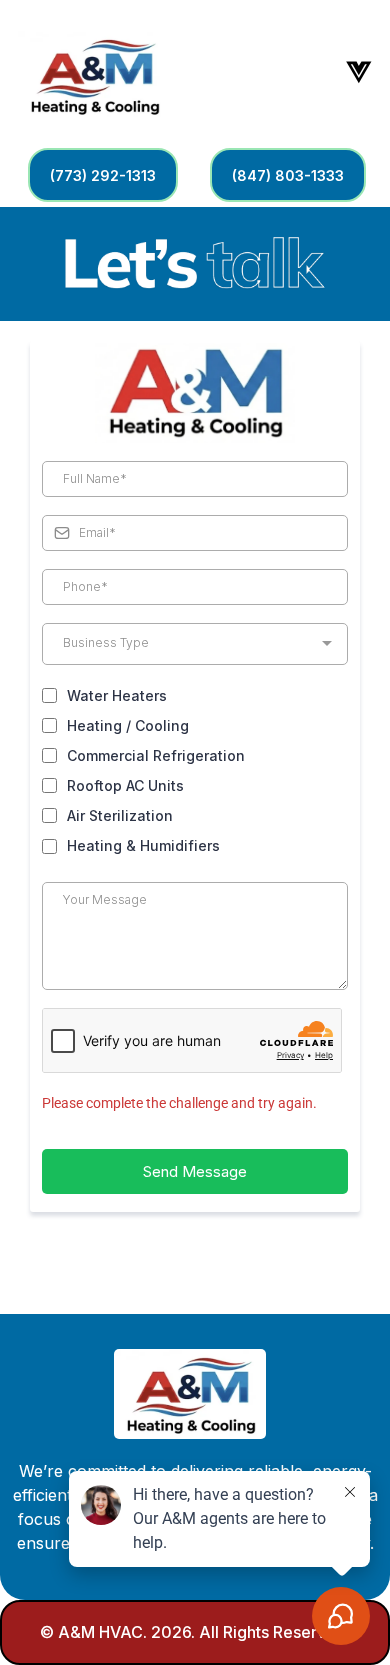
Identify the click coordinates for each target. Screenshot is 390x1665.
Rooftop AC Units (125, 785)
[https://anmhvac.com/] (94, 72)
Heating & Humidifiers (143, 845)
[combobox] (195, 644)
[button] (356, 71)
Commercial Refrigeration (156, 755)
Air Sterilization (120, 815)
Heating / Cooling (128, 725)
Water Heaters (117, 695)
